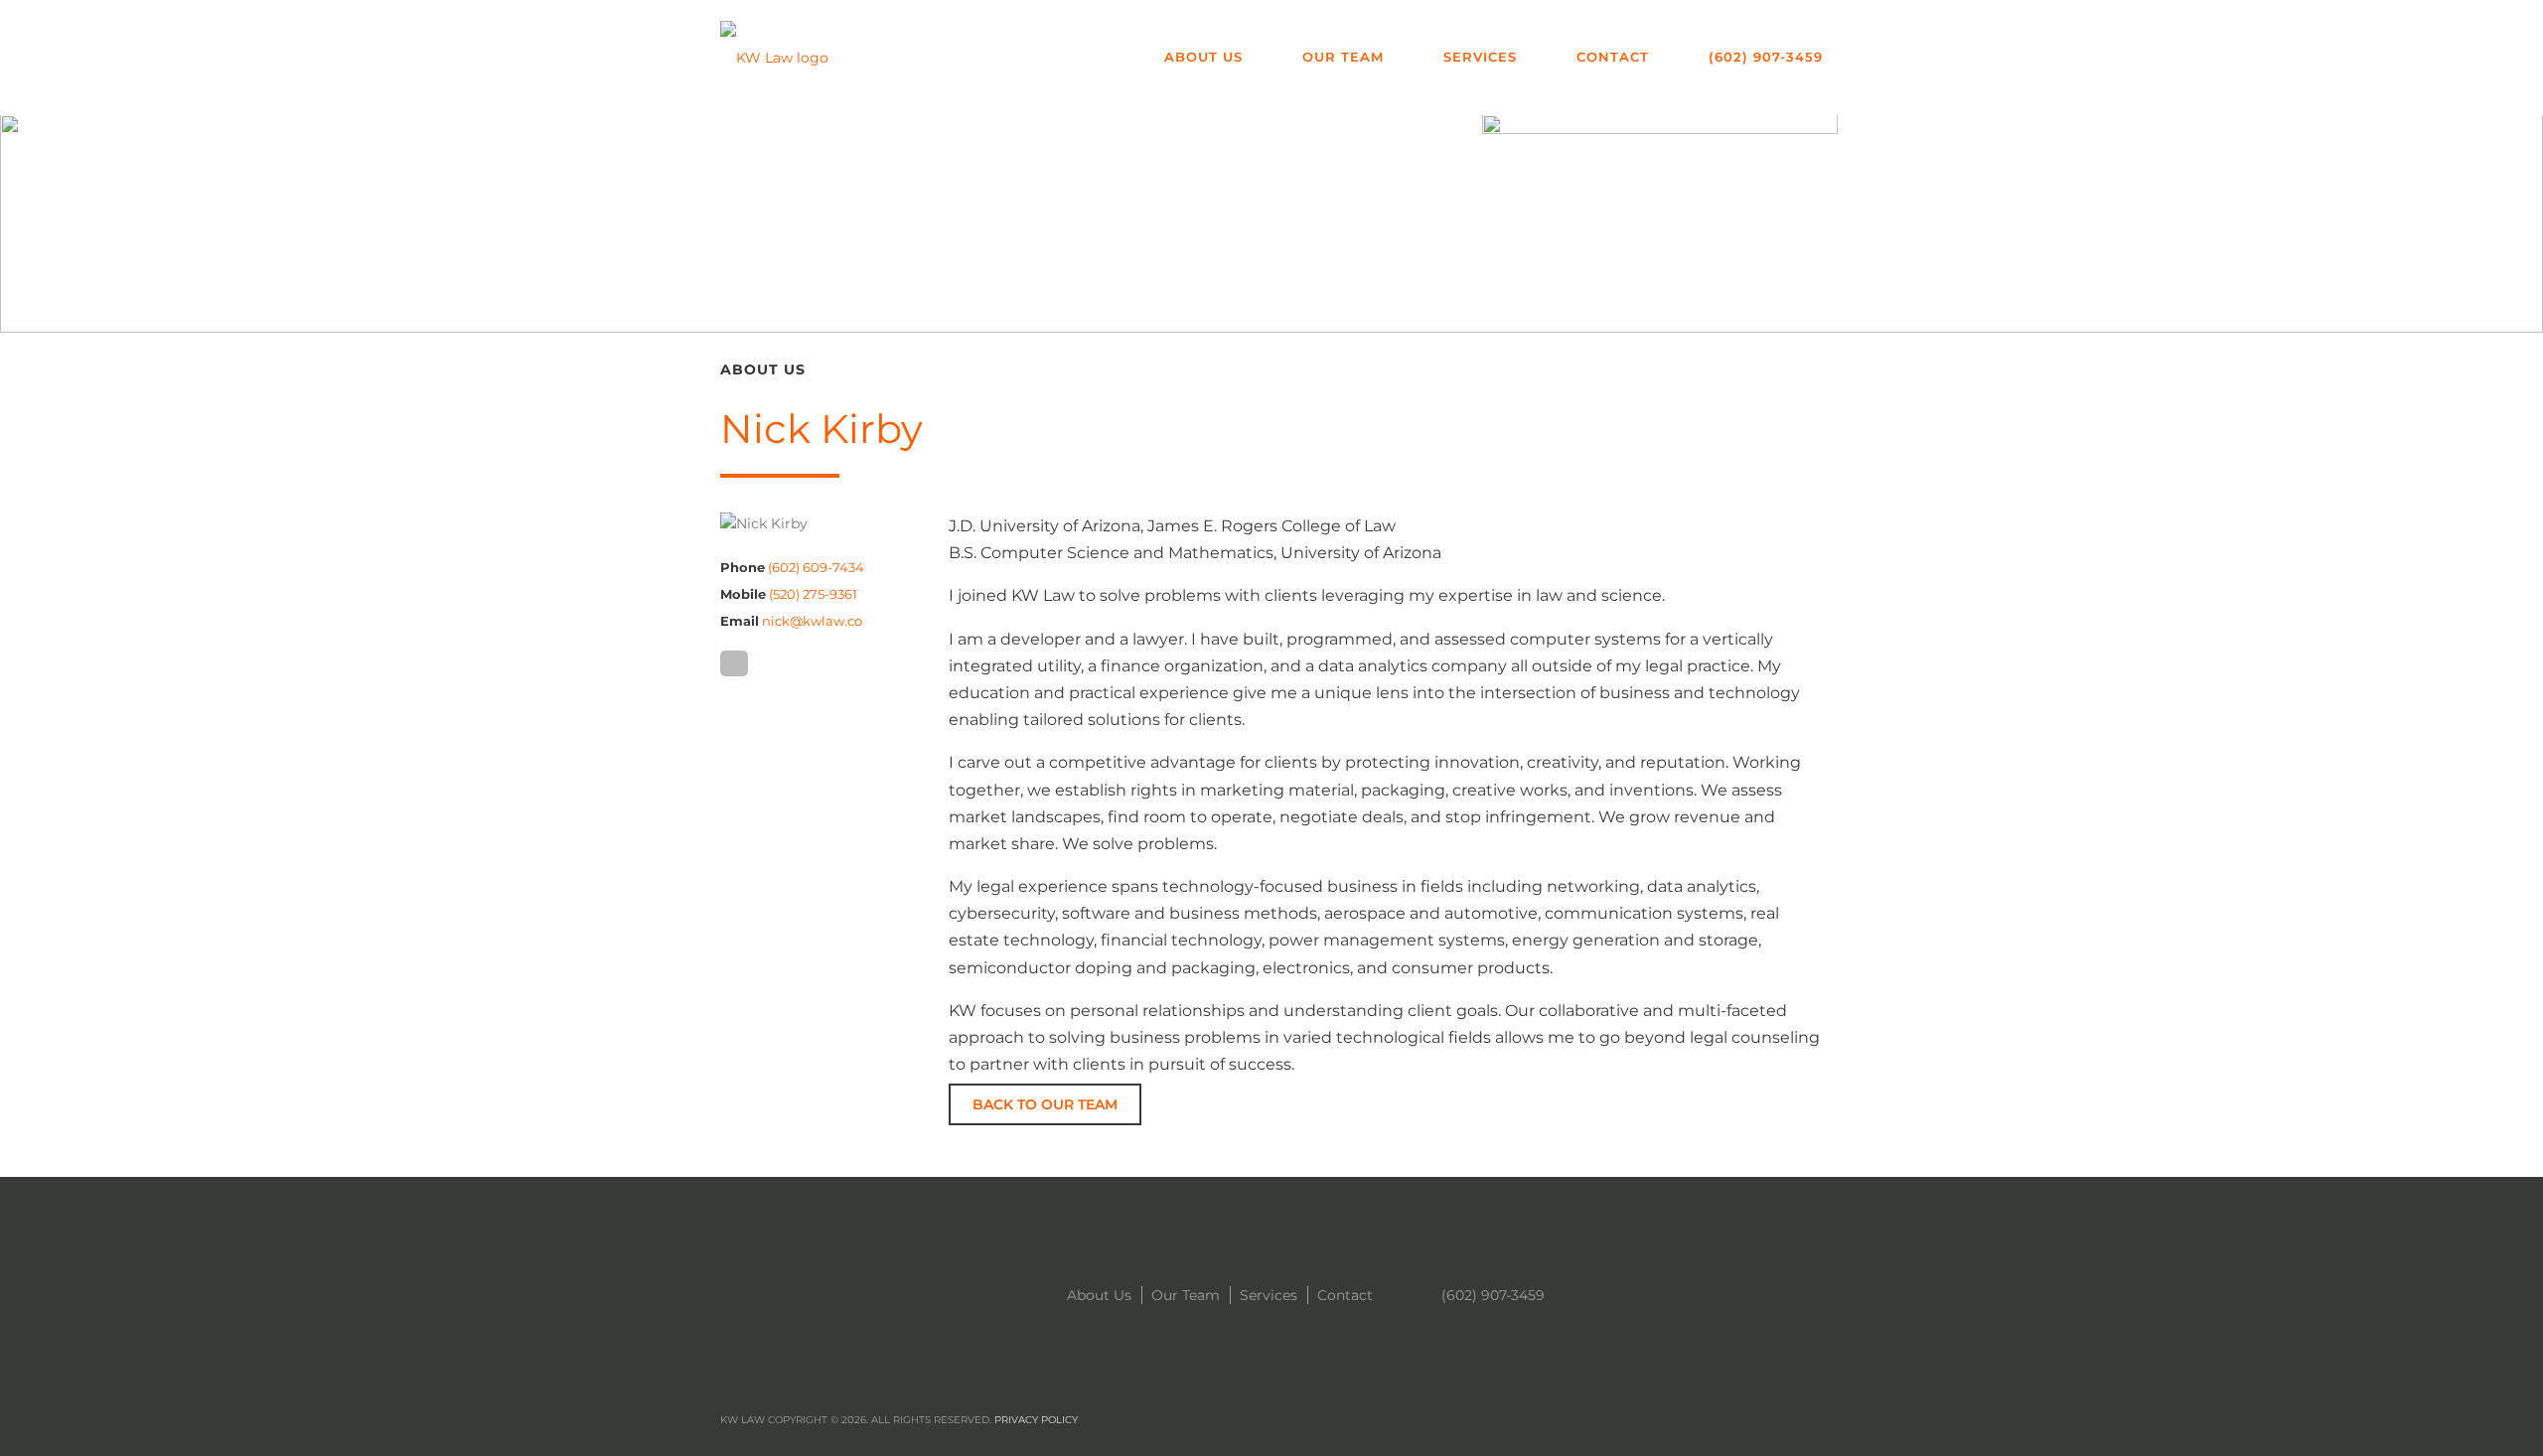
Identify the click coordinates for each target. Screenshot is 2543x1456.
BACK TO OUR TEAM (1045, 1104)
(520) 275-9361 (813, 594)
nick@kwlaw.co (812, 621)
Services (1480, 57)
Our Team (1343, 57)
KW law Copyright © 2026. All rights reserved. (899, 1420)
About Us (1203, 57)
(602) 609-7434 (816, 567)
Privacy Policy (1036, 1420)
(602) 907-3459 (1766, 57)
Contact (1613, 57)
